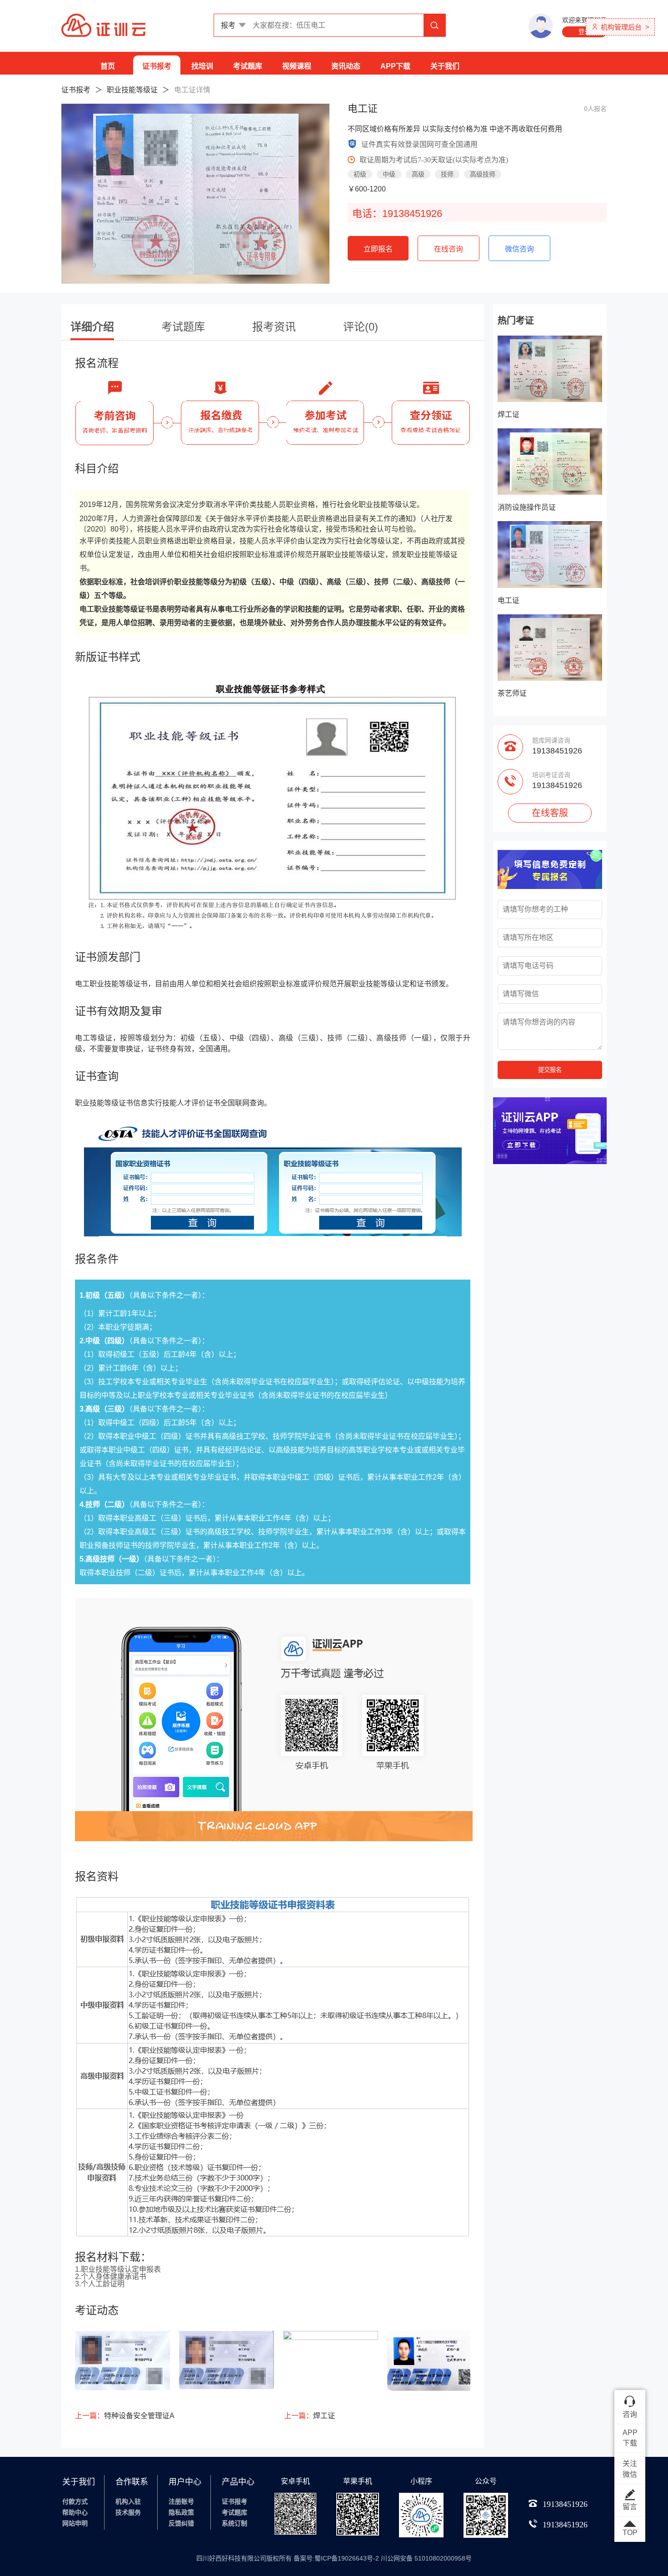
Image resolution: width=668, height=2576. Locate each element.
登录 (584, 32)
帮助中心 (75, 2512)
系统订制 (234, 2523)
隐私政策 (181, 2512)
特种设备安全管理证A (125, 2416)
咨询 (630, 2414)
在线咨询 (449, 249)
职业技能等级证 (132, 90)
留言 (630, 2507)
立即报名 (378, 249)
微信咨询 (519, 249)
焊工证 (309, 2416)
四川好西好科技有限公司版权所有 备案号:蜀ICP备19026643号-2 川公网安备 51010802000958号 (334, 2558)
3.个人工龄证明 (100, 2284)
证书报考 (157, 66)
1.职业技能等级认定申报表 (118, 2269)
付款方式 (75, 2501)
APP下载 (395, 66)
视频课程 (297, 66)
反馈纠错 (181, 2523)
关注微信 (630, 2469)
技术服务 (128, 2512)
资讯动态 (346, 66)
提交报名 (550, 1070)
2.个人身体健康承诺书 (111, 2277)
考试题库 (248, 66)
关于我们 (445, 66)
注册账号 (181, 2501)
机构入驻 (128, 2501)
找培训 (202, 66)
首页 (108, 66)
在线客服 (550, 813)
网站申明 (75, 2523)
